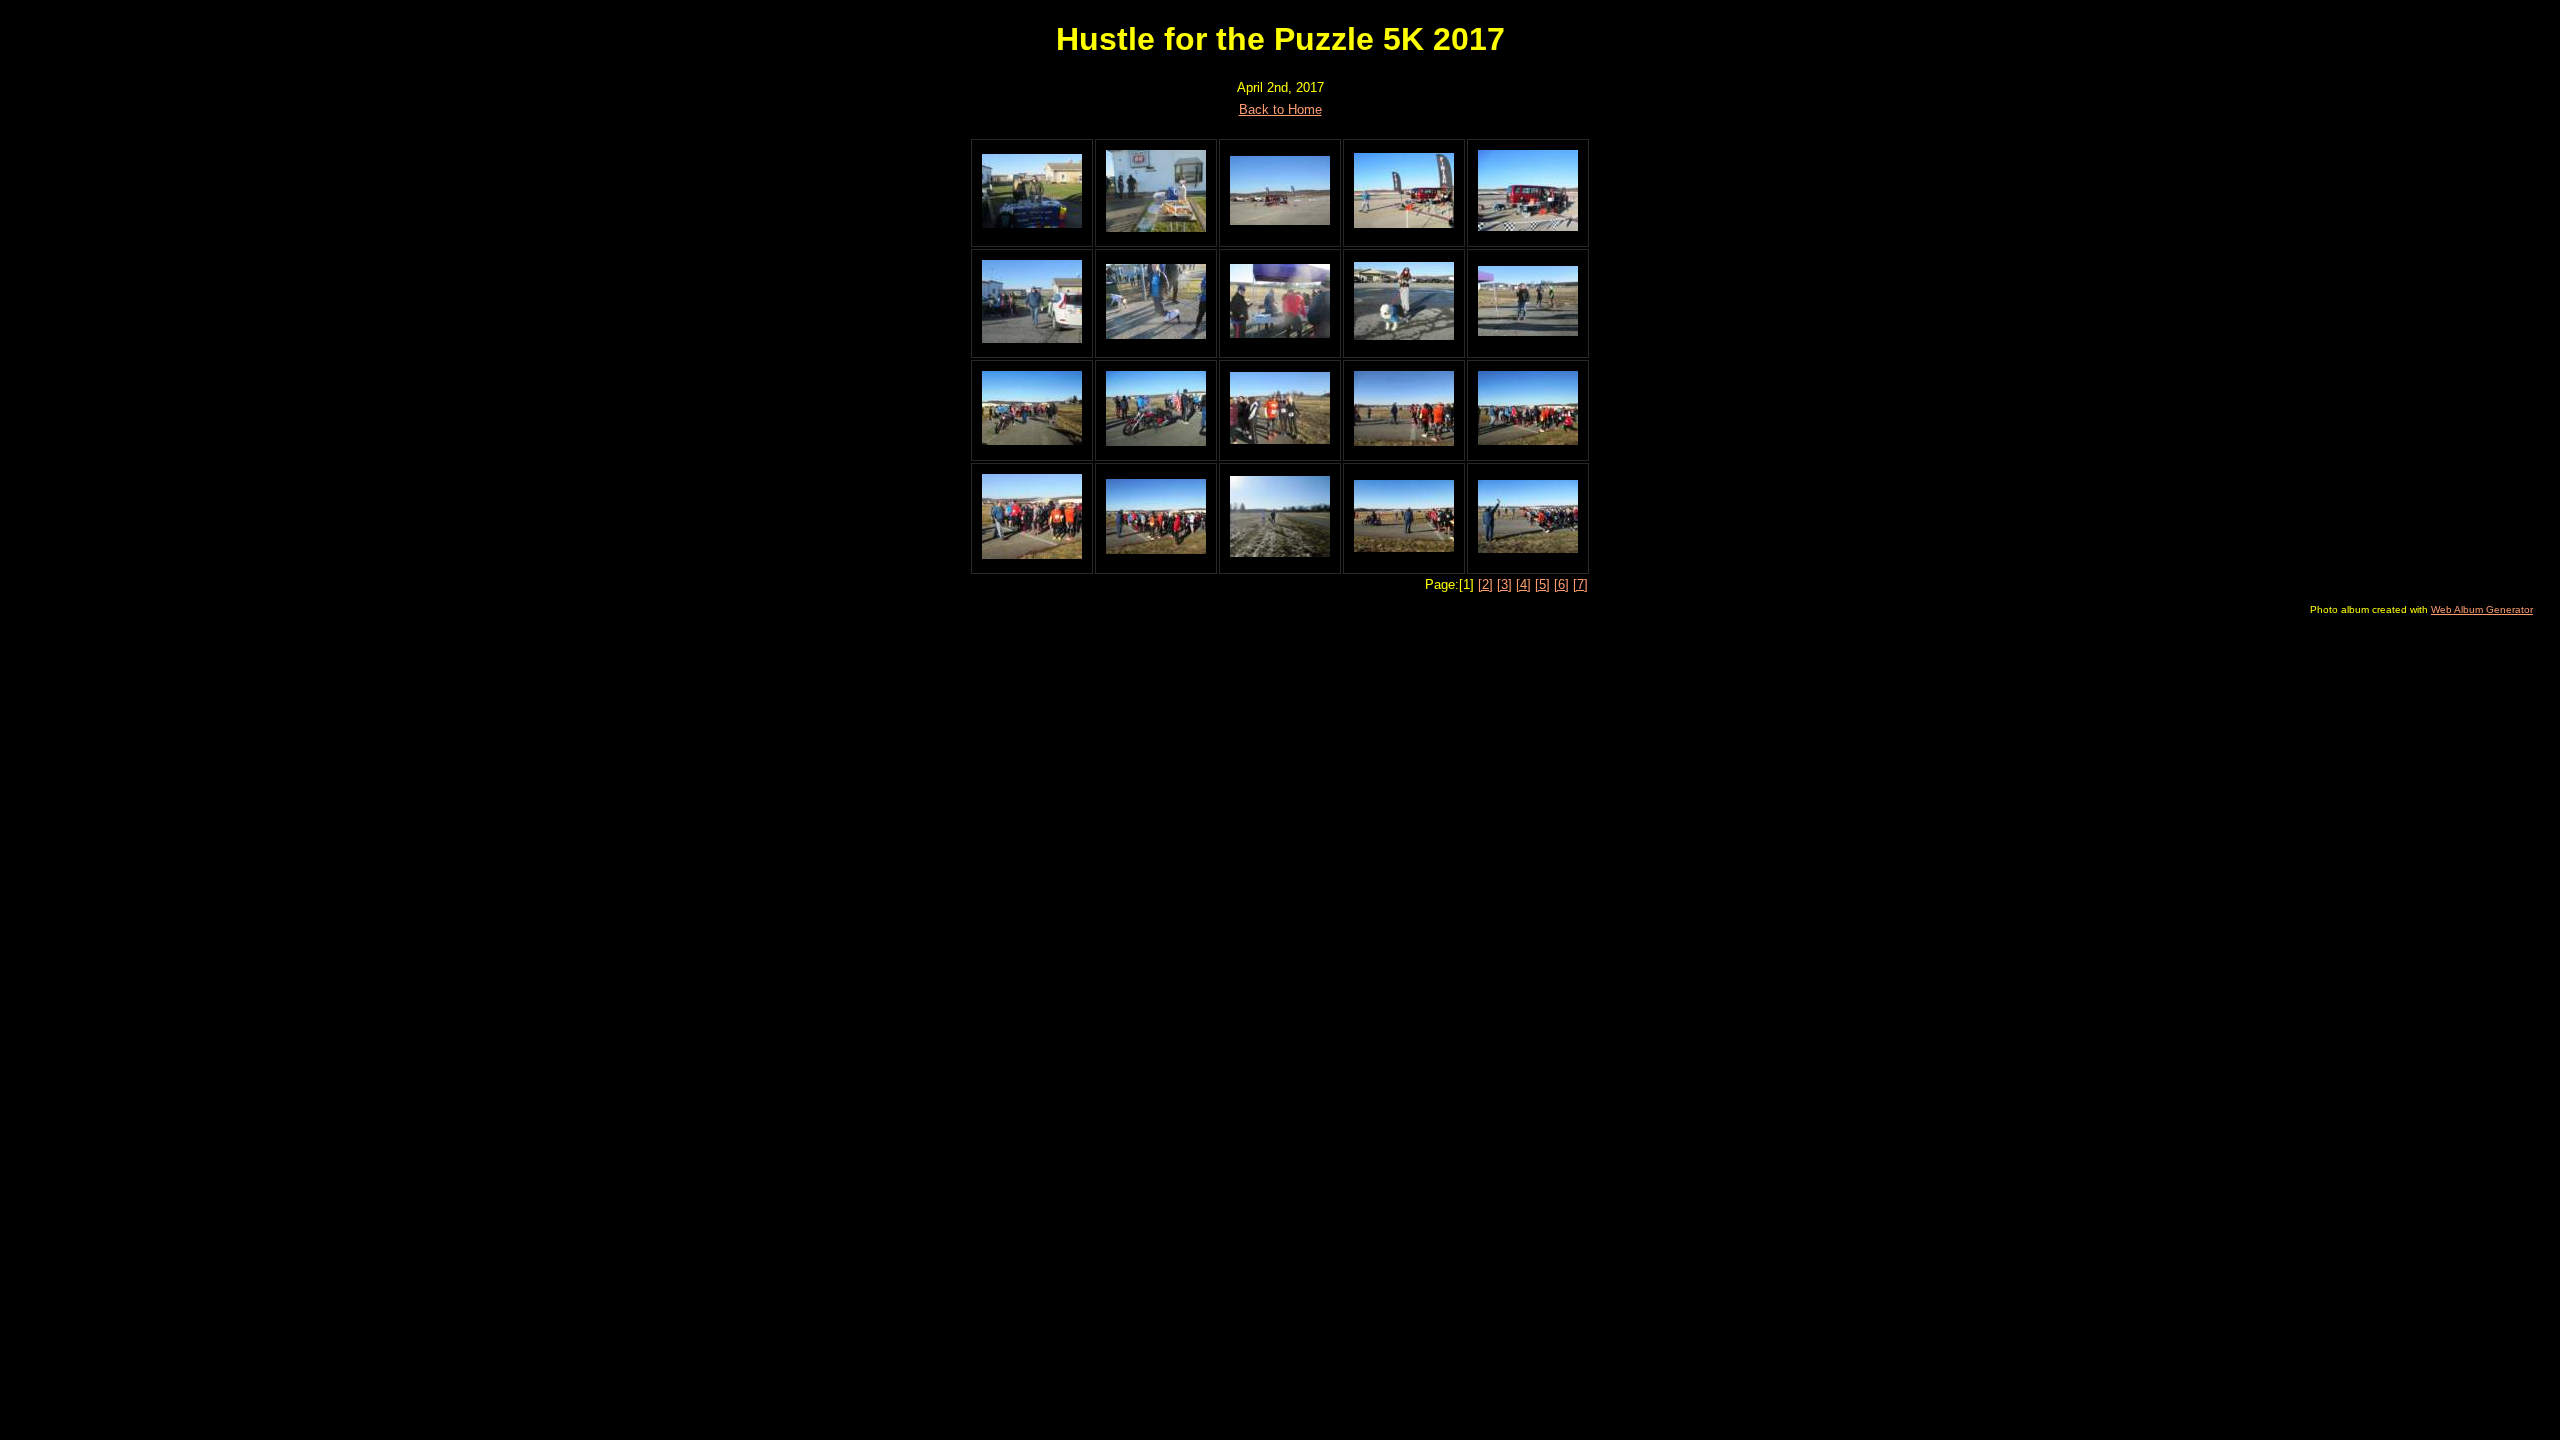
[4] (1523, 584)
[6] (1561, 584)
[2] (1485, 584)
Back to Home (1280, 109)
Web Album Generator (2482, 609)
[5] (1542, 584)
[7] (1580, 584)
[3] (1504, 584)
